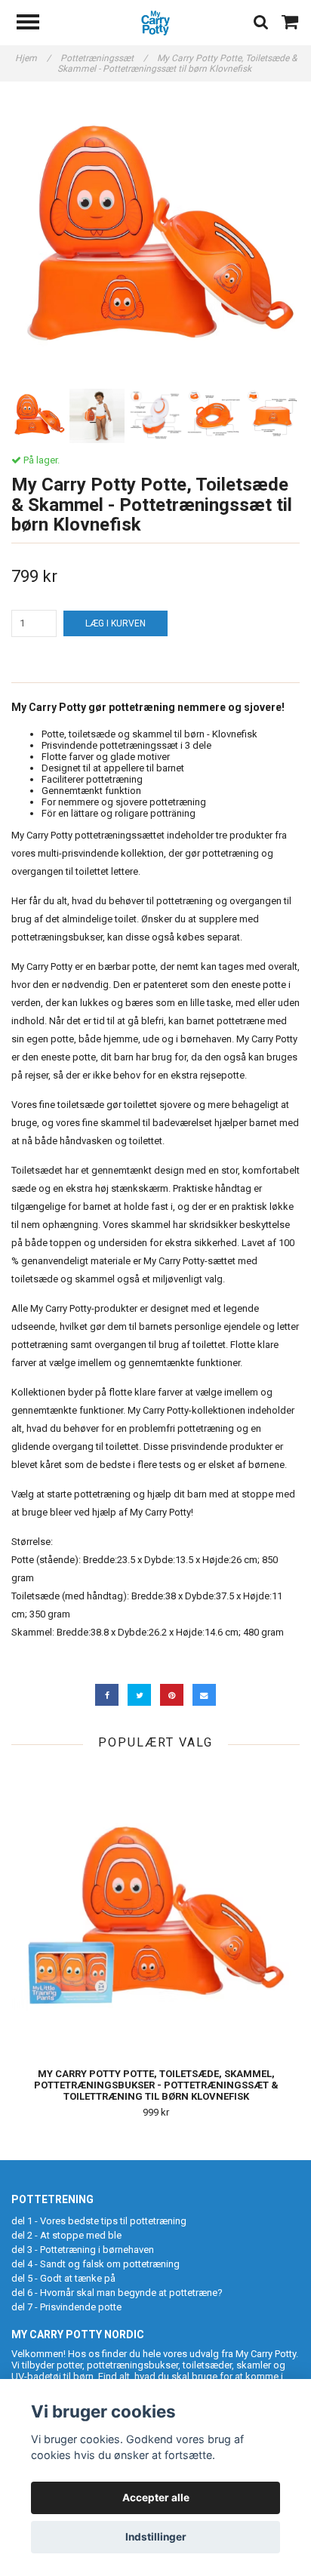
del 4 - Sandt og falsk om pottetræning (95, 2264)
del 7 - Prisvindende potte (66, 2307)
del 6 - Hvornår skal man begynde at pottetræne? (117, 2293)
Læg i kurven (115, 623)
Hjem (33, 58)
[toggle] (35, 24)
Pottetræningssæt (104, 58)
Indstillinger (156, 2537)
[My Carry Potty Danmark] (156, 22)
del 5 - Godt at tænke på (63, 2278)
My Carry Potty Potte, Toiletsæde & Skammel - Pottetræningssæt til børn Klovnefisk (177, 63)
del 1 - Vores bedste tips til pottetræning (99, 2221)
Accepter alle (156, 2498)
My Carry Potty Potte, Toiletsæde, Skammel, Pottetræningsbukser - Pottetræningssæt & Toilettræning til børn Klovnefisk (156, 2085)
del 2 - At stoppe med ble (66, 2235)
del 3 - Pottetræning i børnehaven (83, 2250)
